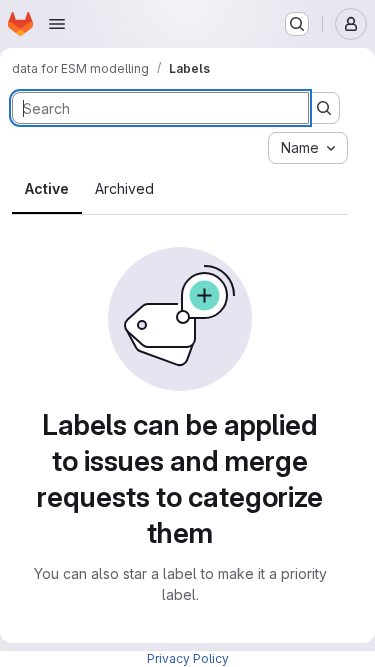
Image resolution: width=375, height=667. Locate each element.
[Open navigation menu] (57, 24)
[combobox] (308, 148)
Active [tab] (47, 188)
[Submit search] (324, 108)
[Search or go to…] (297, 24)
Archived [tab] (124, 188)
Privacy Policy (188, 658)
